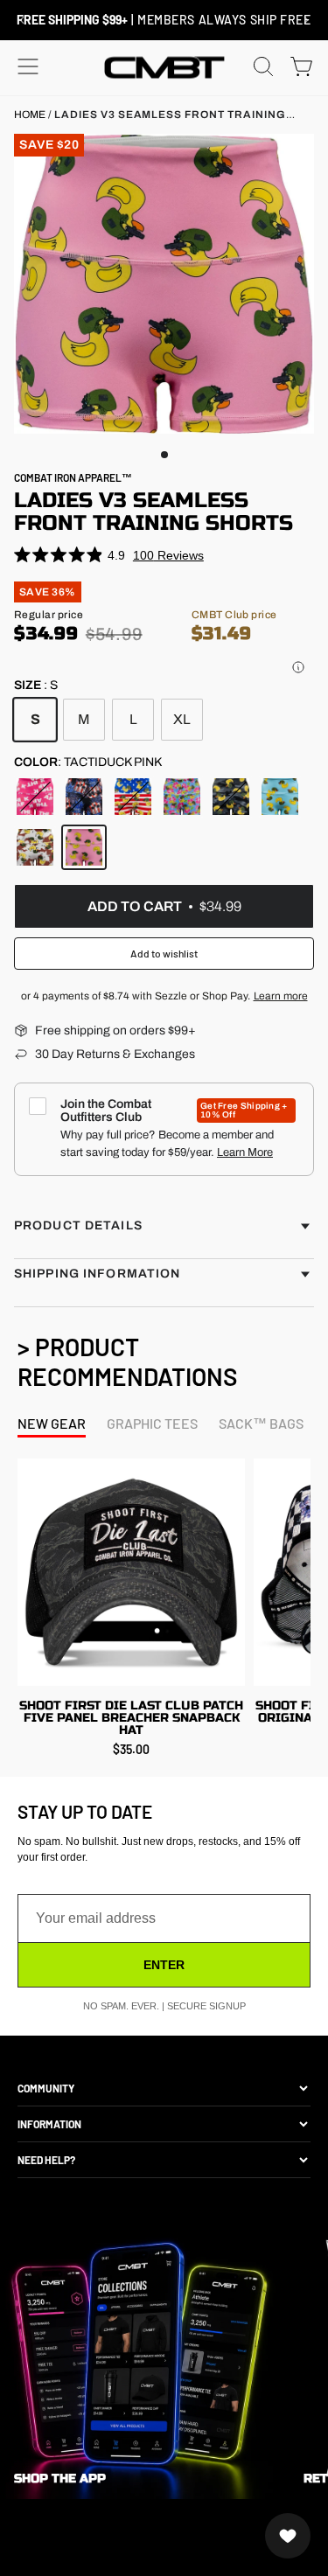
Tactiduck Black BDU (231, 797)
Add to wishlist (164, 953)
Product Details (78, 1225)
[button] (298, 667)
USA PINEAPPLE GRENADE (84, 797)
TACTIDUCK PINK (84, 847)
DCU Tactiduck (35, 847)
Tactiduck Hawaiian (182, 797)
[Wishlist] (288, 2536)
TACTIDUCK (280, 797)
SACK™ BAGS (261, 1423)
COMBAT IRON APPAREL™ (73, 477)
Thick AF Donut (35, 797)
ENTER (164, 1965)
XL (182, 719)
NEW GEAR (52, 1423)
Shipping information (97, 1274)
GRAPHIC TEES (152, 1423)
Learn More (245, 1152)
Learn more (281, 996)
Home (30, 115)
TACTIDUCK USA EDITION (133, 797)
